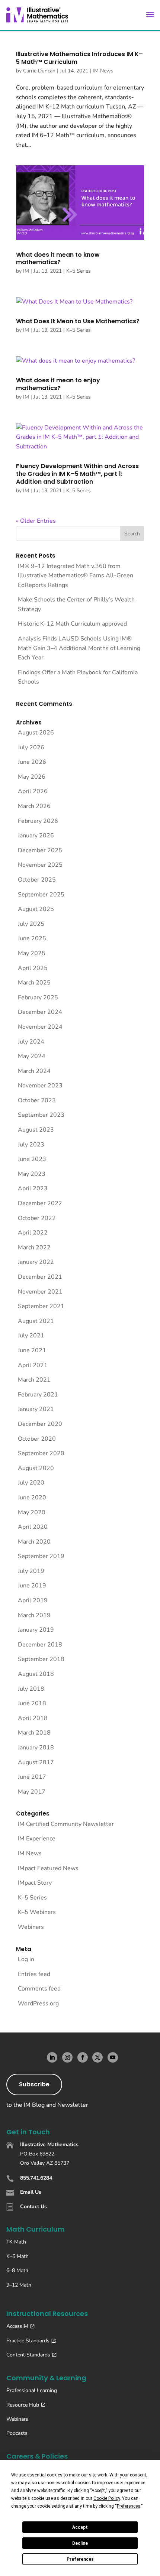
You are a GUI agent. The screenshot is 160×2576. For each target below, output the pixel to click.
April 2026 (33, 791)
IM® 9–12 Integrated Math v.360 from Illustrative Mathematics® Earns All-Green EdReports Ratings (76, 576)
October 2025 (37, 880)
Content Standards (28, 2355)
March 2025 (34, 983)
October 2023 (37, 1100)
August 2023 (36, 1130)
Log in (26, 1959)
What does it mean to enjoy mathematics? (58, 384)
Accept (80, 2527)
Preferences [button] (129, 2506)
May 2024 (32, 1056)
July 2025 (31, 924)
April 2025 (33, 968)
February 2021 (38, 1395)
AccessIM (17, 2326)
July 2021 (31, 1336)
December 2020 (40, 1424)
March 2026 (34, 806)
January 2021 (36, 1409)
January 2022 (36, 1262)
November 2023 (40, 1086)
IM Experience (37, 1839)
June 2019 (32, 1586)
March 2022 (34, 1248)
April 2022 (33, 1233)
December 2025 (40, 850)
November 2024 (40, 1027)
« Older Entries (36, 521)
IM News (103, 71)
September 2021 (41, 1306)
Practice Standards (28, 2341)
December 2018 (40, 1645)
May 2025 (32, 953)
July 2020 (31, 1483)
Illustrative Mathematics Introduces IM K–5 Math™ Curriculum (79, 58)
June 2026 (32, 762)
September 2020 (41, 1453)
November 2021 (40, 1292)
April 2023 (33, 1188)
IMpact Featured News (48, 1868)
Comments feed (39, 1989)
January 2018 (36, 1748)
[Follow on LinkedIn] (52, 2057)
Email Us (31, 2192)
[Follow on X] (97, 2057)
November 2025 (40, 865)
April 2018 (33, 1718)
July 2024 (31, 1042)
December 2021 (40, 1277)
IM (26, 271)
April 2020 (33, 1527)
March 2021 (34, 1380)
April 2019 (33, 1600)
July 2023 (31, 1145)
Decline (80, 2543)
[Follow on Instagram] (67, 2057)
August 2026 (36, 733)
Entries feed (34, 1974)
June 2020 (32, 1498)
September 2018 (41, 1659)
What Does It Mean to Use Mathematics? (78, 321)
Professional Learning (32, 2390)
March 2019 (34, 1615)
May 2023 (32, 1174)
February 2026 (38, 821)
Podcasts (17, 2433)
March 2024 (34, 1071)
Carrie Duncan (39, 71)
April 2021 (33, 1365)
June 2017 (32, 1777)
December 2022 (40, 1203)
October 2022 (37, 1218)
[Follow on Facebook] (83, 2057)
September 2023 (41, 1115)
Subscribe (34, 2084)
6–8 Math (17, 2270)
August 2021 (36, 1321)
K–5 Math (17, 2256)
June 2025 (32, 938)
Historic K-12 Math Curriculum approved (72, 624)
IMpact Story (35, 1883)
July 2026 (31, 747)
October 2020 (37, 1439)
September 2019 (41, 1556)
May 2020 (32, 1512)
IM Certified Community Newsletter (66, 1824)
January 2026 (36, 836)
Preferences (80, 2559)
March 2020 (34, 1542)
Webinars (31, 1927)
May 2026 (32, 777)
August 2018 (36, 1674)
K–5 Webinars (37, 1912)
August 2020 (36, 1468)
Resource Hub (23, 2405)
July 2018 (31, 1689)
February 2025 (38, 997)
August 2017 (36, 1762)
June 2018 (32, 1703)
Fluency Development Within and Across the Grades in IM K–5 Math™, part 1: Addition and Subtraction (77, 474)
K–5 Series (79, 271)
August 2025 (36, 909)
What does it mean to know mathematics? (58, 259)
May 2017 (32, 1792)
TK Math (16, 2242)
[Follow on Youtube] (113, 2057)
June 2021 (32, 1350)
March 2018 (34, 1733)
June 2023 (32, 1159)
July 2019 (31, 1571)
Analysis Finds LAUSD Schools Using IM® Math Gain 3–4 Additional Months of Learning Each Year (79, 648)
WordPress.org (38, 2004)
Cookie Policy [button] (107, 2498)
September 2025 (41, 895)
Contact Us (33, 2207)
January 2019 (36, 1630)
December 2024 (40, 1012)
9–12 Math (19, 2285)
